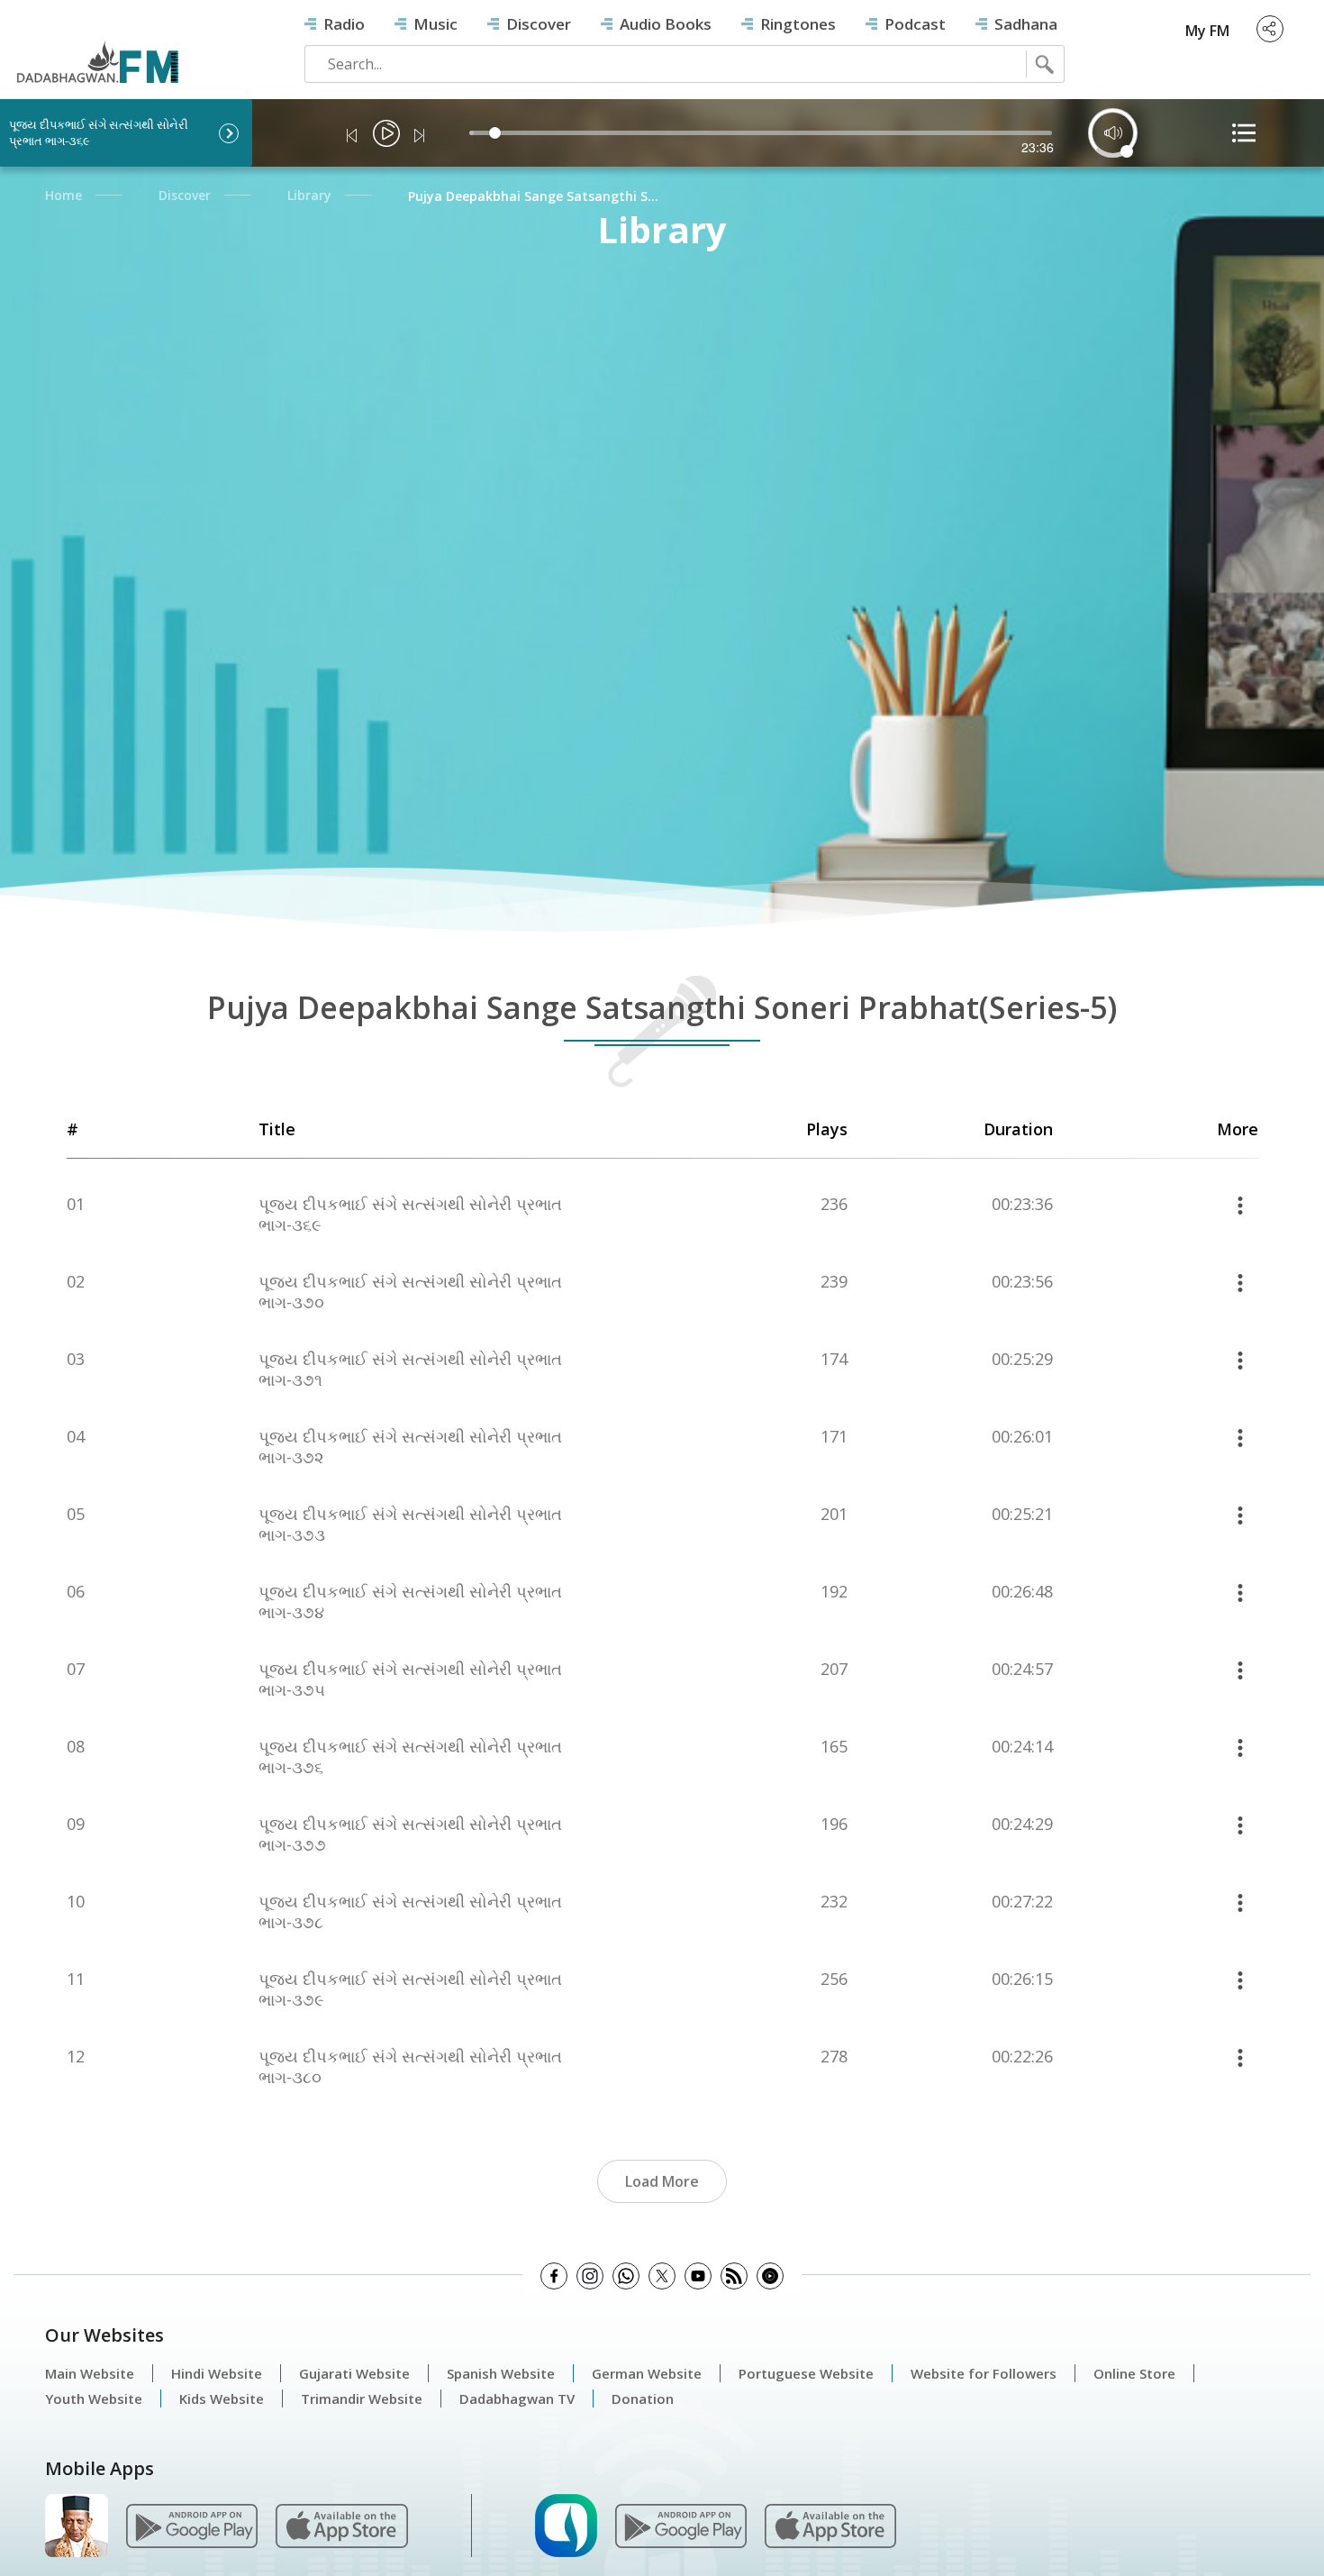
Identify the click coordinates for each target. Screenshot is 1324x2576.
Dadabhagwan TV (517, 2399)
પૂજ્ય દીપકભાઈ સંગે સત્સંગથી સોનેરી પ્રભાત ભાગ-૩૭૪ (410, 1602)
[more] (1240, 1204)
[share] (1270, 29)
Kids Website (222, 2399)
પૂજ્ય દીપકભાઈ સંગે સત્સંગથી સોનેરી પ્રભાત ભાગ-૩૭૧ (410, 1370)
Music (435, 24)
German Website (647, 2373)
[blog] (734, 2276)
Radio (344, 24)
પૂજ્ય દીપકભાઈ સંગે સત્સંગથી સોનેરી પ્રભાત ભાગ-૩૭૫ (410, 1679)
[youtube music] (770, 2276)
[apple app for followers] (341, 2524)
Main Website (90, 2373)
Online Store (1134, 2373)
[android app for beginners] (681, 2524)
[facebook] (554, 2276)
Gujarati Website (354, 2373)
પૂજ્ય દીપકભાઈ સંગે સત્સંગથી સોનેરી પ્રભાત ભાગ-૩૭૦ (410, 1292)
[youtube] (698, 2276)
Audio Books (666, 24)
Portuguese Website (806, 2373)
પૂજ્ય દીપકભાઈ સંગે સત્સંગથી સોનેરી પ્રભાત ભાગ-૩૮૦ (410, 2067)
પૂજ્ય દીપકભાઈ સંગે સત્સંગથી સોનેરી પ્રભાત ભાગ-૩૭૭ (410, 1834)
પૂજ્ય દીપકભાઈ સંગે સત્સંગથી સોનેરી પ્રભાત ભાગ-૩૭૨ (410, 1447)
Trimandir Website (362, 2399)
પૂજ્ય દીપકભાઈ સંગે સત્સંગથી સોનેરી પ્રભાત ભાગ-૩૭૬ (410, 1757)
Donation (643, 2399)
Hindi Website (217, 2373)
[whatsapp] (626, 2276)
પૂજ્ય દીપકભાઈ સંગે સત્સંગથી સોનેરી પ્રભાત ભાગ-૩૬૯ (410, 1215)
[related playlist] (1244, 133)
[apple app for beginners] (830, 2524)
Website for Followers (984, 2373)
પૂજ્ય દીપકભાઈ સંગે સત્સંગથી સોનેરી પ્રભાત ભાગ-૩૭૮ (410, 1912)
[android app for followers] (192, 2524)
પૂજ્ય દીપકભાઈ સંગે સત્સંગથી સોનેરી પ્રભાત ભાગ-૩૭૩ (410, 1525)
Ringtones (798, 24)
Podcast (915, 24)
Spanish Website (501, 2373)
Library (309, 195)
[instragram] (590, 2276)
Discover (539, 24)
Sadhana (1026, 24)
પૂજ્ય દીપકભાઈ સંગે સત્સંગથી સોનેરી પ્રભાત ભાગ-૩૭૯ (410, 1989)
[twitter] (662, 2276)
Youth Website (94, 2399)
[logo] (97, 47)
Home (63, 195)
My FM (1207, 31)
